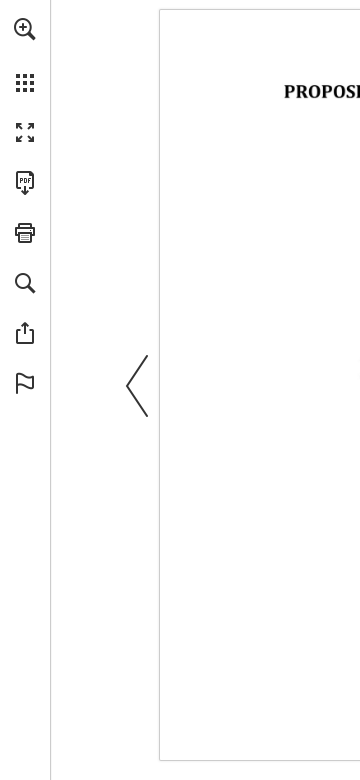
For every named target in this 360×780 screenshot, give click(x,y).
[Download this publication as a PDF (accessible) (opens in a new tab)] (25, 183)
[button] (25, 29)
